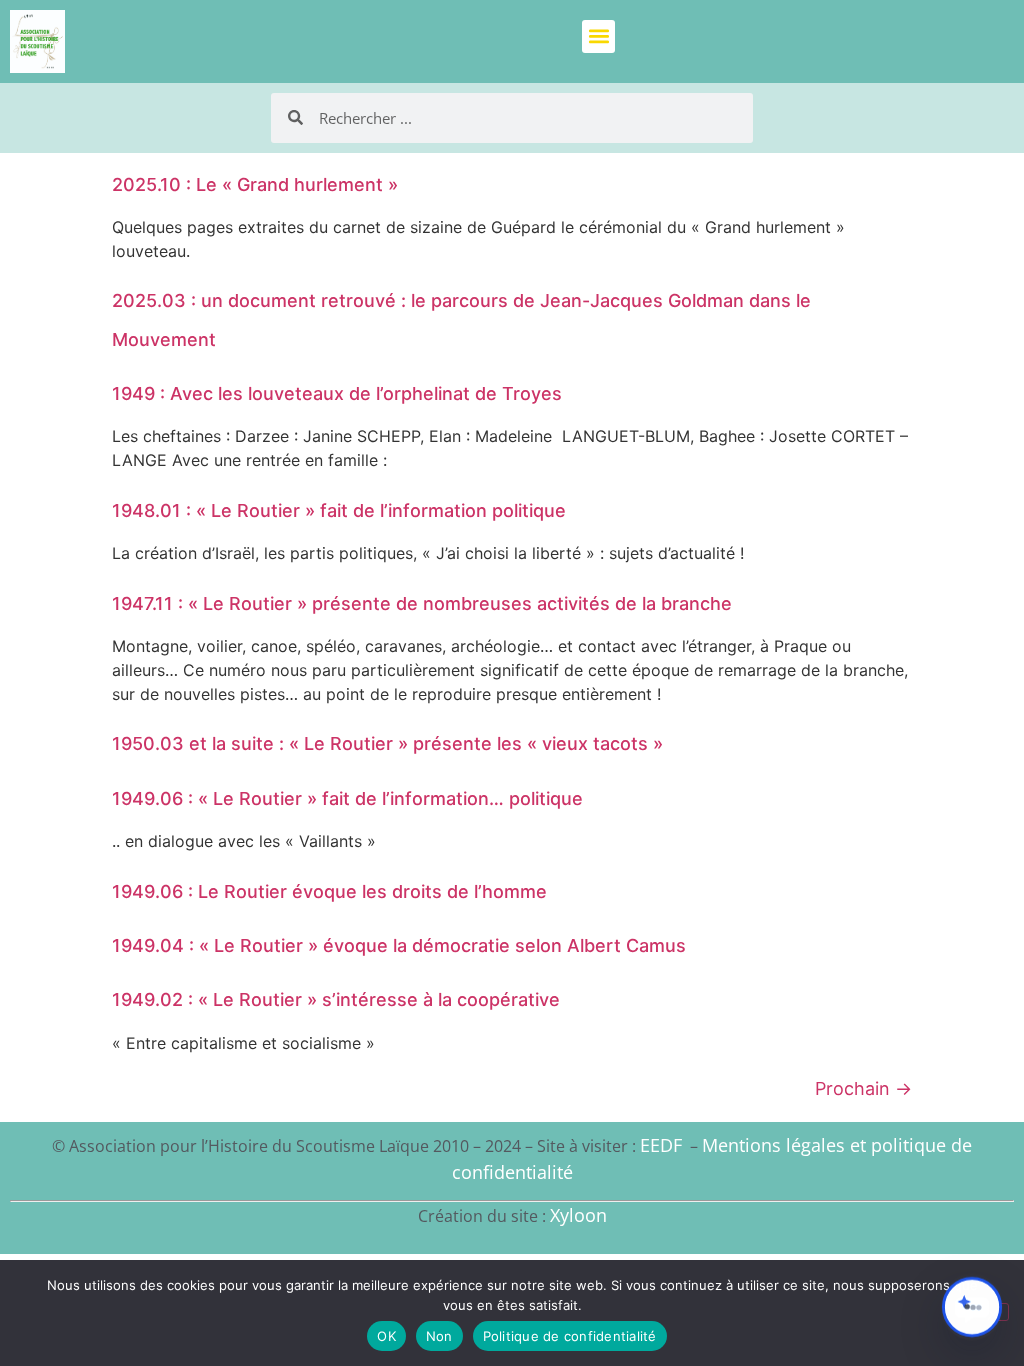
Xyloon (578, 1215)
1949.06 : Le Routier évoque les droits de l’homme (329, 891)
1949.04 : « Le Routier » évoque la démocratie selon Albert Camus (399, 945)
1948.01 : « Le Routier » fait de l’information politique (339, 510)
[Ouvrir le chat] (972, 1307)
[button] (598, 36)
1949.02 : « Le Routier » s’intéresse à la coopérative (336, 999)
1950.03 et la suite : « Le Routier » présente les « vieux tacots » (387, 743)
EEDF (661, 1145)
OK (386, 1336)
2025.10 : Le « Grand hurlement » (255, 184)
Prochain (863, 1088)
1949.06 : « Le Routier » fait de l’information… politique (347, 798)
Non (439, 1336)
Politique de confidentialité (570, 1336)
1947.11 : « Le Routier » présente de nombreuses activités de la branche (422, 603)
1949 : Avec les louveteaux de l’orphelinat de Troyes (337, 393)
